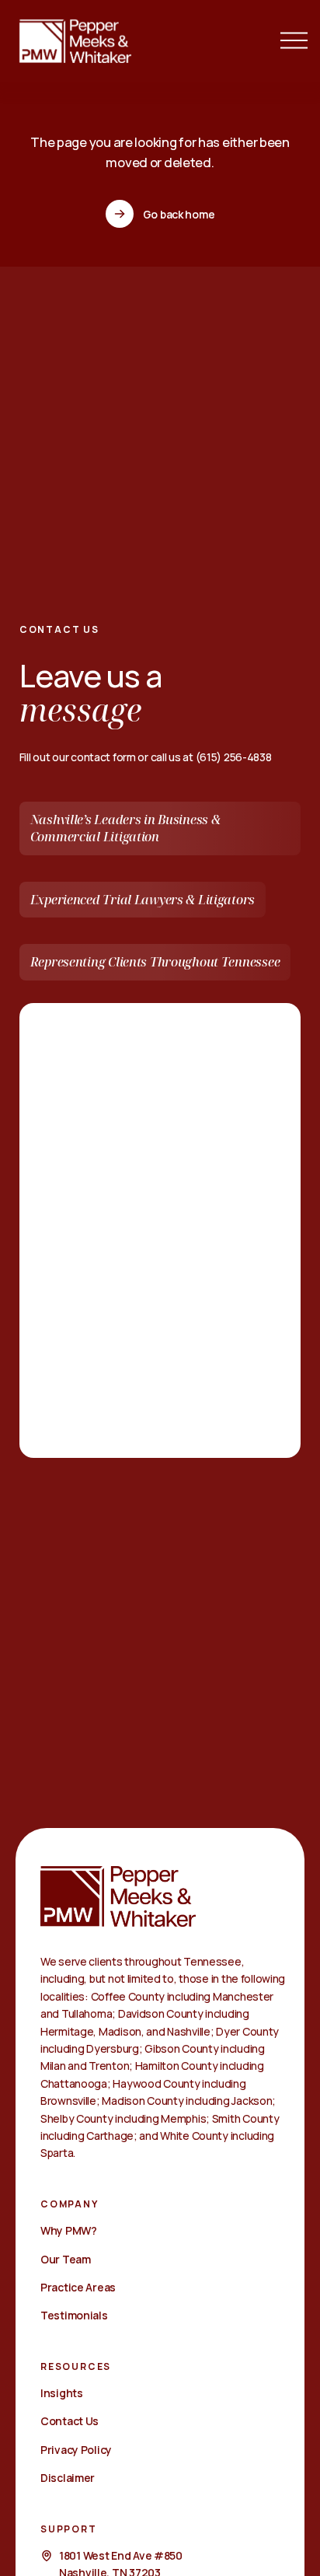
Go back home (179, 214)
